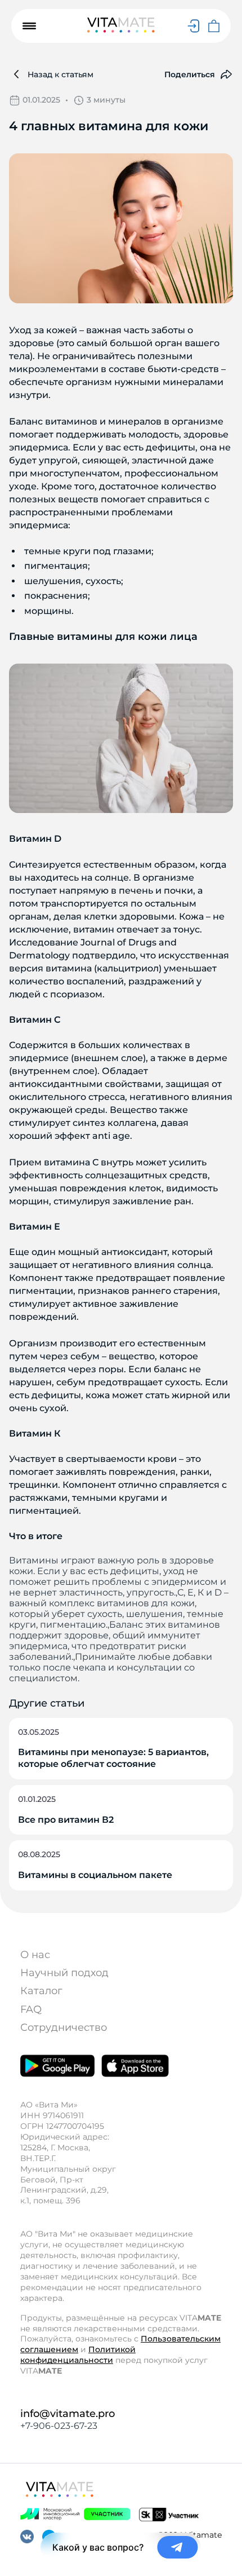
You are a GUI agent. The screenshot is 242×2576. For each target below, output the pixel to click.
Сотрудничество (64, 2027)
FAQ (31, 2009)
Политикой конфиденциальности (78, 2355)
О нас (35, 1955)
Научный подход (64, 1973)
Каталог (41, 1991)
